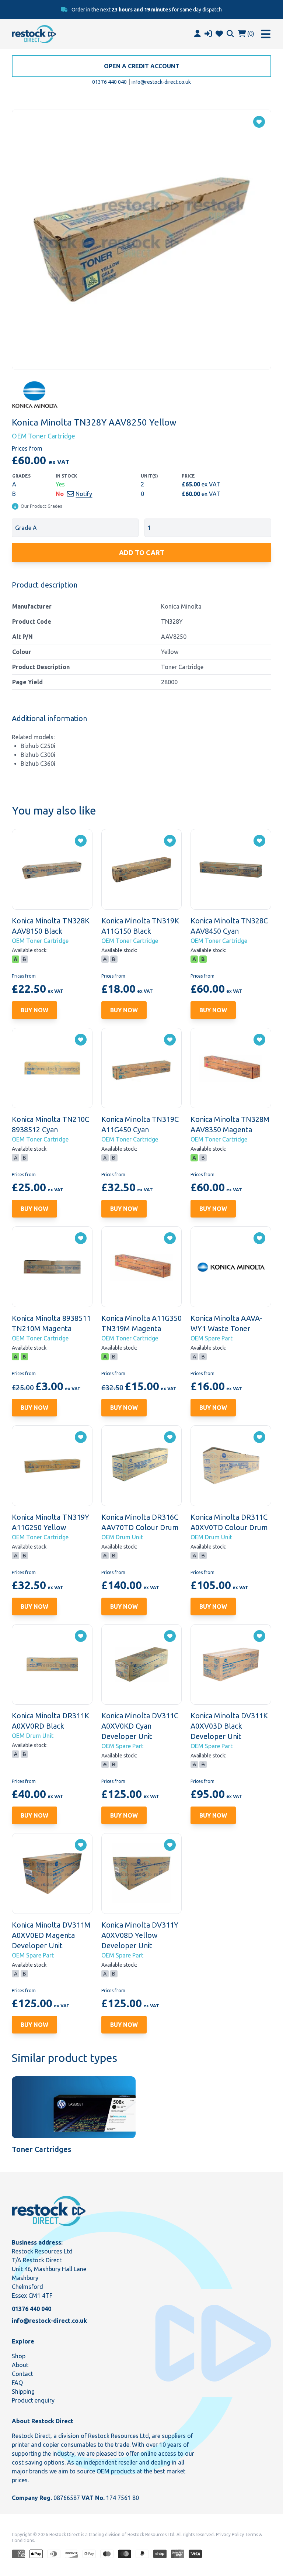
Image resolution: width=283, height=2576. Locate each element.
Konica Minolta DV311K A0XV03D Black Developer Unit (229, 1726)
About (20, 2365)
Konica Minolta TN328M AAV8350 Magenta (230, 1124)
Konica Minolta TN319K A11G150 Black (140, 926)
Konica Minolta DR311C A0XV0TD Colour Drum (229, 1522)
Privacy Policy (230, 2534)
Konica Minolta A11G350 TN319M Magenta (141, 1323)
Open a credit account (142, 66)
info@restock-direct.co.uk (161, 82)
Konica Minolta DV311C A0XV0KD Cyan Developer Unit (140, 1726)
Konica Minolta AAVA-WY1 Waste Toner (226, 1323)
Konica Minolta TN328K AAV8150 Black (51, 926)
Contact (22, 2374)
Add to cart (142, 552)
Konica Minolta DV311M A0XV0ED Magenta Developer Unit (51, 1935)
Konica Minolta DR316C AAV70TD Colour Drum (140, 1522)
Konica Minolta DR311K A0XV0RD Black (50, 1721)
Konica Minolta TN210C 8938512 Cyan (50, 1124)
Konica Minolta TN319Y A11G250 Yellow (50, 1522)
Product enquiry (33, 2400)
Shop (19, 2356)
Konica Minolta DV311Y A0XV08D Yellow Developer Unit (140, 1935)
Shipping (23, 2391)
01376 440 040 (109, 82)
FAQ (17, 2383)
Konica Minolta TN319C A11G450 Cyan (140, 1124)
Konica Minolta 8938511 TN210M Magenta (51, 1323)
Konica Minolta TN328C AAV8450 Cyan (229, 926)
